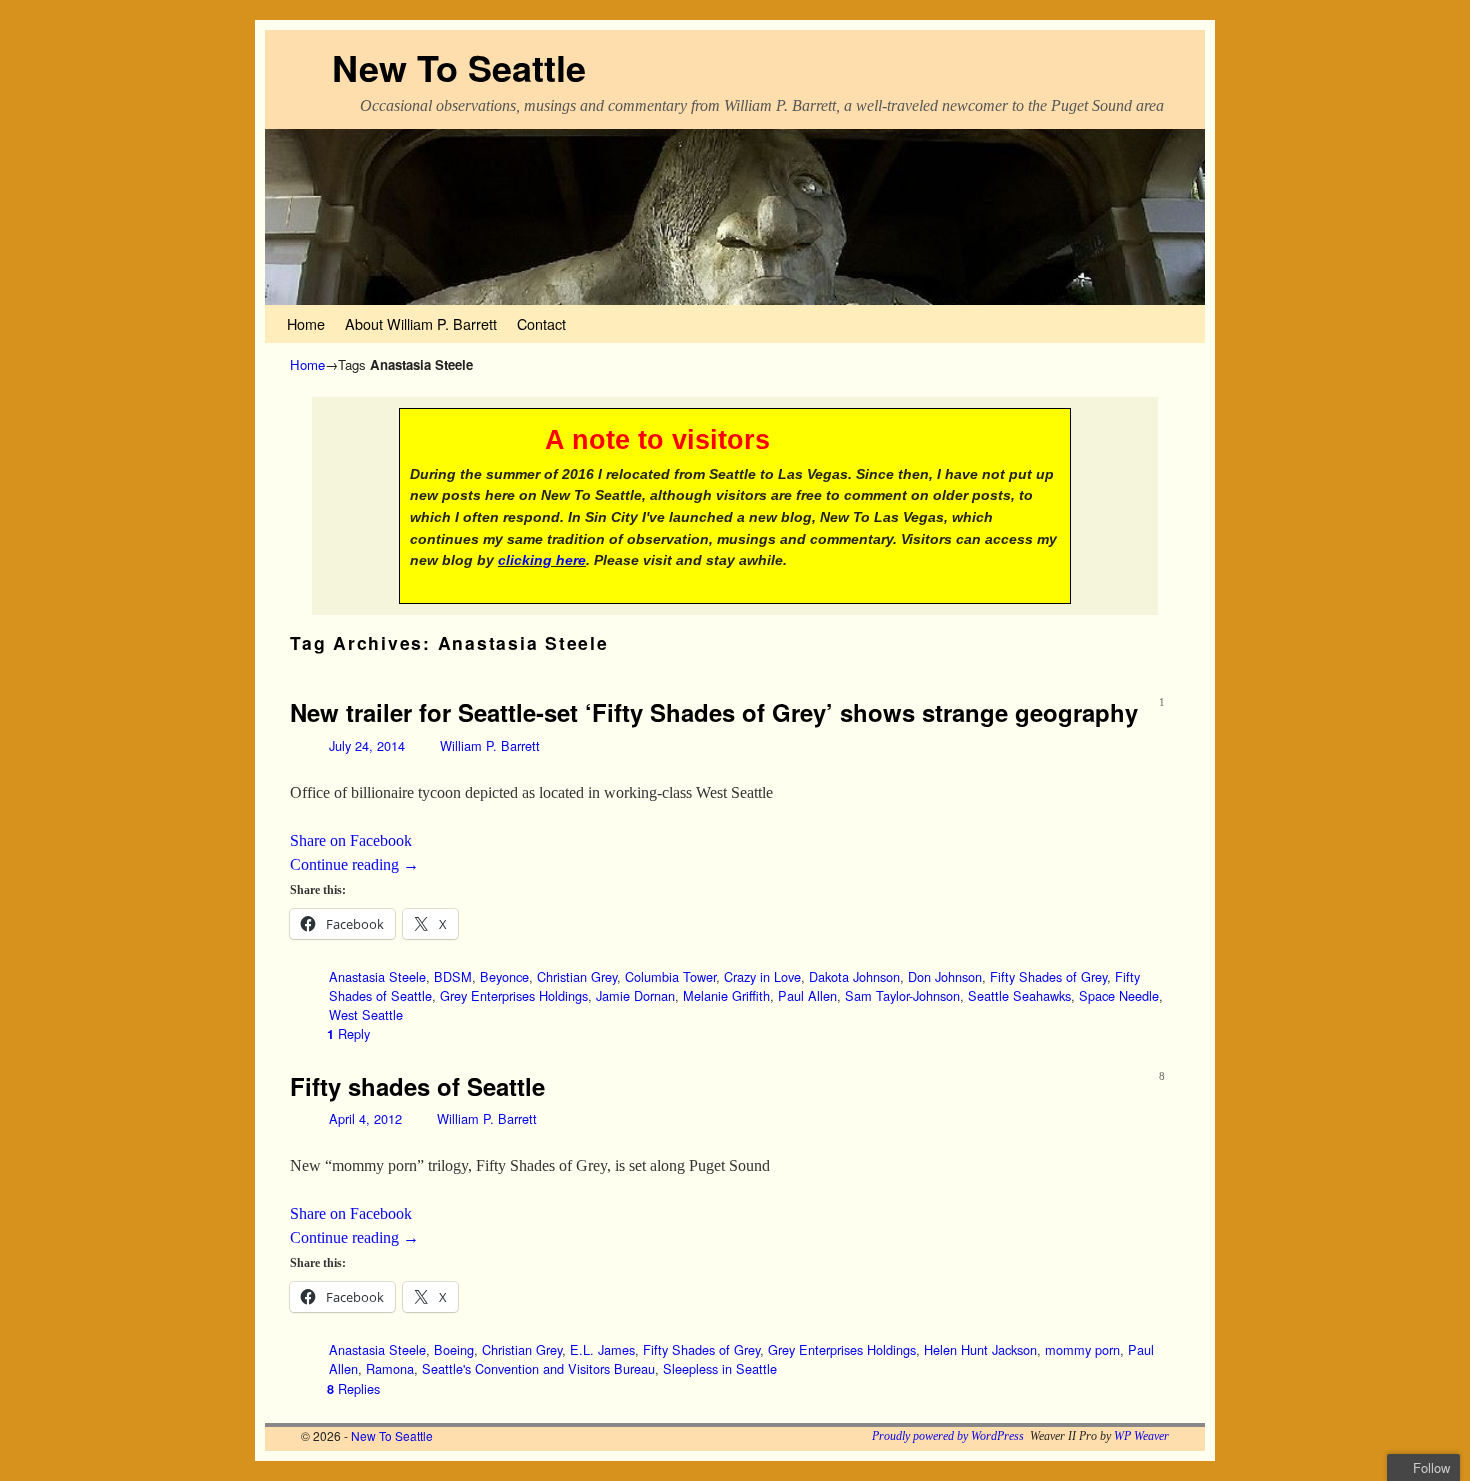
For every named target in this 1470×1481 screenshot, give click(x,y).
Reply (348, 1033)
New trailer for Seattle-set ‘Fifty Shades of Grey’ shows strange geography (714, 712)
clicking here (542, 560)
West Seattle (366, 1014)
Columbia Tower (670, 976)
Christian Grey (577, 976)
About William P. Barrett (421, 323)
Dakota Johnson (854, 976)
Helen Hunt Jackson (980, 1349)
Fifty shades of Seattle (417, 1086)
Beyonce (504, 976)
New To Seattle (459, 67)
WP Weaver (1141, 1436)
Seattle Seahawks (1019, 995)
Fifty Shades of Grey (1048, 976)
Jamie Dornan (635, 995)
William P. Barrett (490, 745)
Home (306, 323)
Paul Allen (807, 995)
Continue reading (354, 864)
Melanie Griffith (726, 995)
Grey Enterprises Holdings (514, 995)
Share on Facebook (351, 840)
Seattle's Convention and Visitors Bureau (538, 1368)
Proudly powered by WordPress (948, 1436)
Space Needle (1119, 995)
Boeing (454, 1349)
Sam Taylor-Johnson (902, 995)
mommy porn (1082, 1349)
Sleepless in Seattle (720, 1368)
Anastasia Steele (377, 976)
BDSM (453, 976)
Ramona (390, 1368)
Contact (541, 323)
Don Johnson (945, 976)
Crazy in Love (762, 976)
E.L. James (602, 1349)
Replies (353, 1388)
